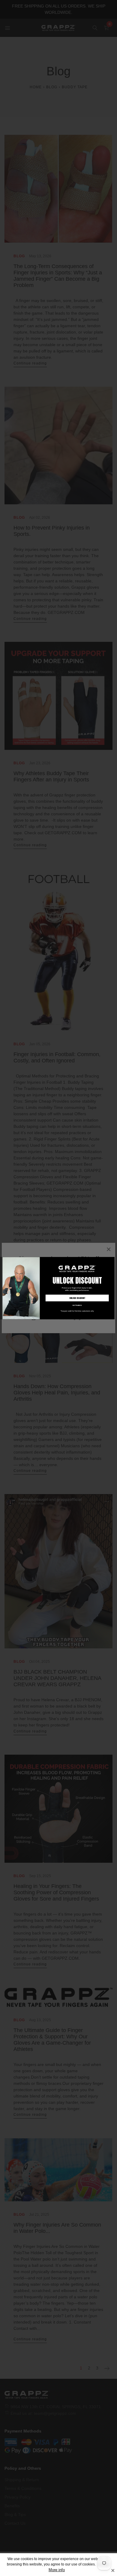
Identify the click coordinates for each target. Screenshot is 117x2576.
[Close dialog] (112, 1259)
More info (57, 2570)
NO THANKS (77, 1305)
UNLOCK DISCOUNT (77, 1298)
